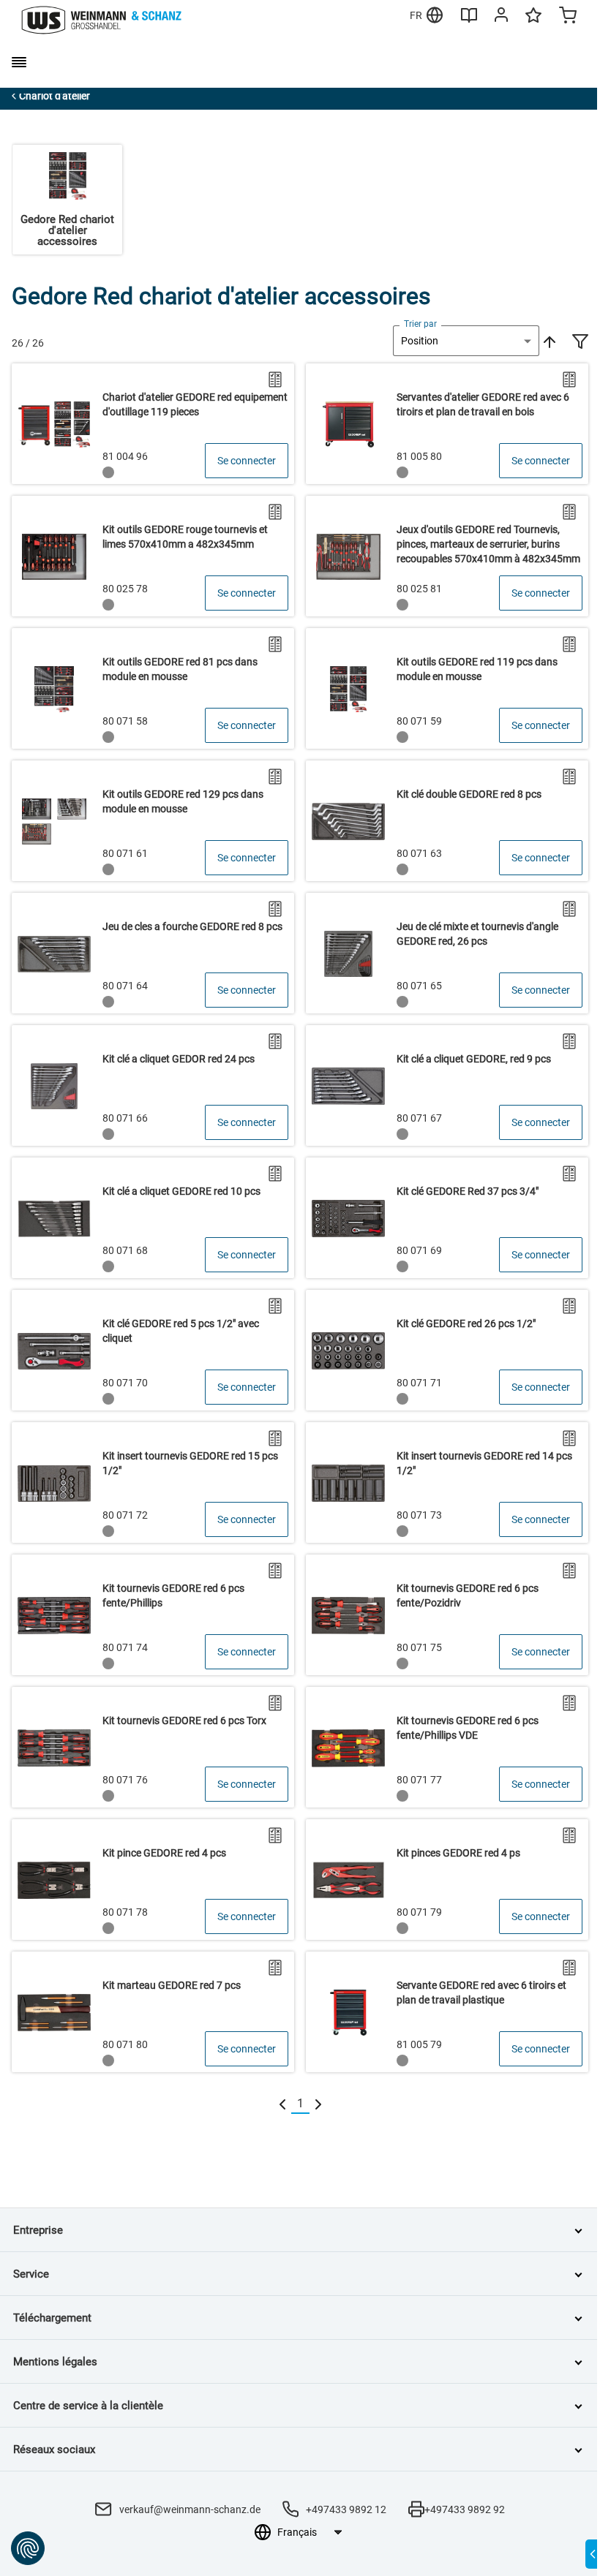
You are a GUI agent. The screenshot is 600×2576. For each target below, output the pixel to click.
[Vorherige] (282, 2104)
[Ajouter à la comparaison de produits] (275, 379)
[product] (153, 424)
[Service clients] (501, 18)
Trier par (420, 324)
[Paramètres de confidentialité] (28, 2548)
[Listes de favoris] (533, 22)
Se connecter (247, 461)
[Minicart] (568, 17)
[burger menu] (19, 62)
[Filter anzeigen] (580, 343)
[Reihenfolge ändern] (548, 341)
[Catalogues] (469, 20)
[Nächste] (318, 2104)
